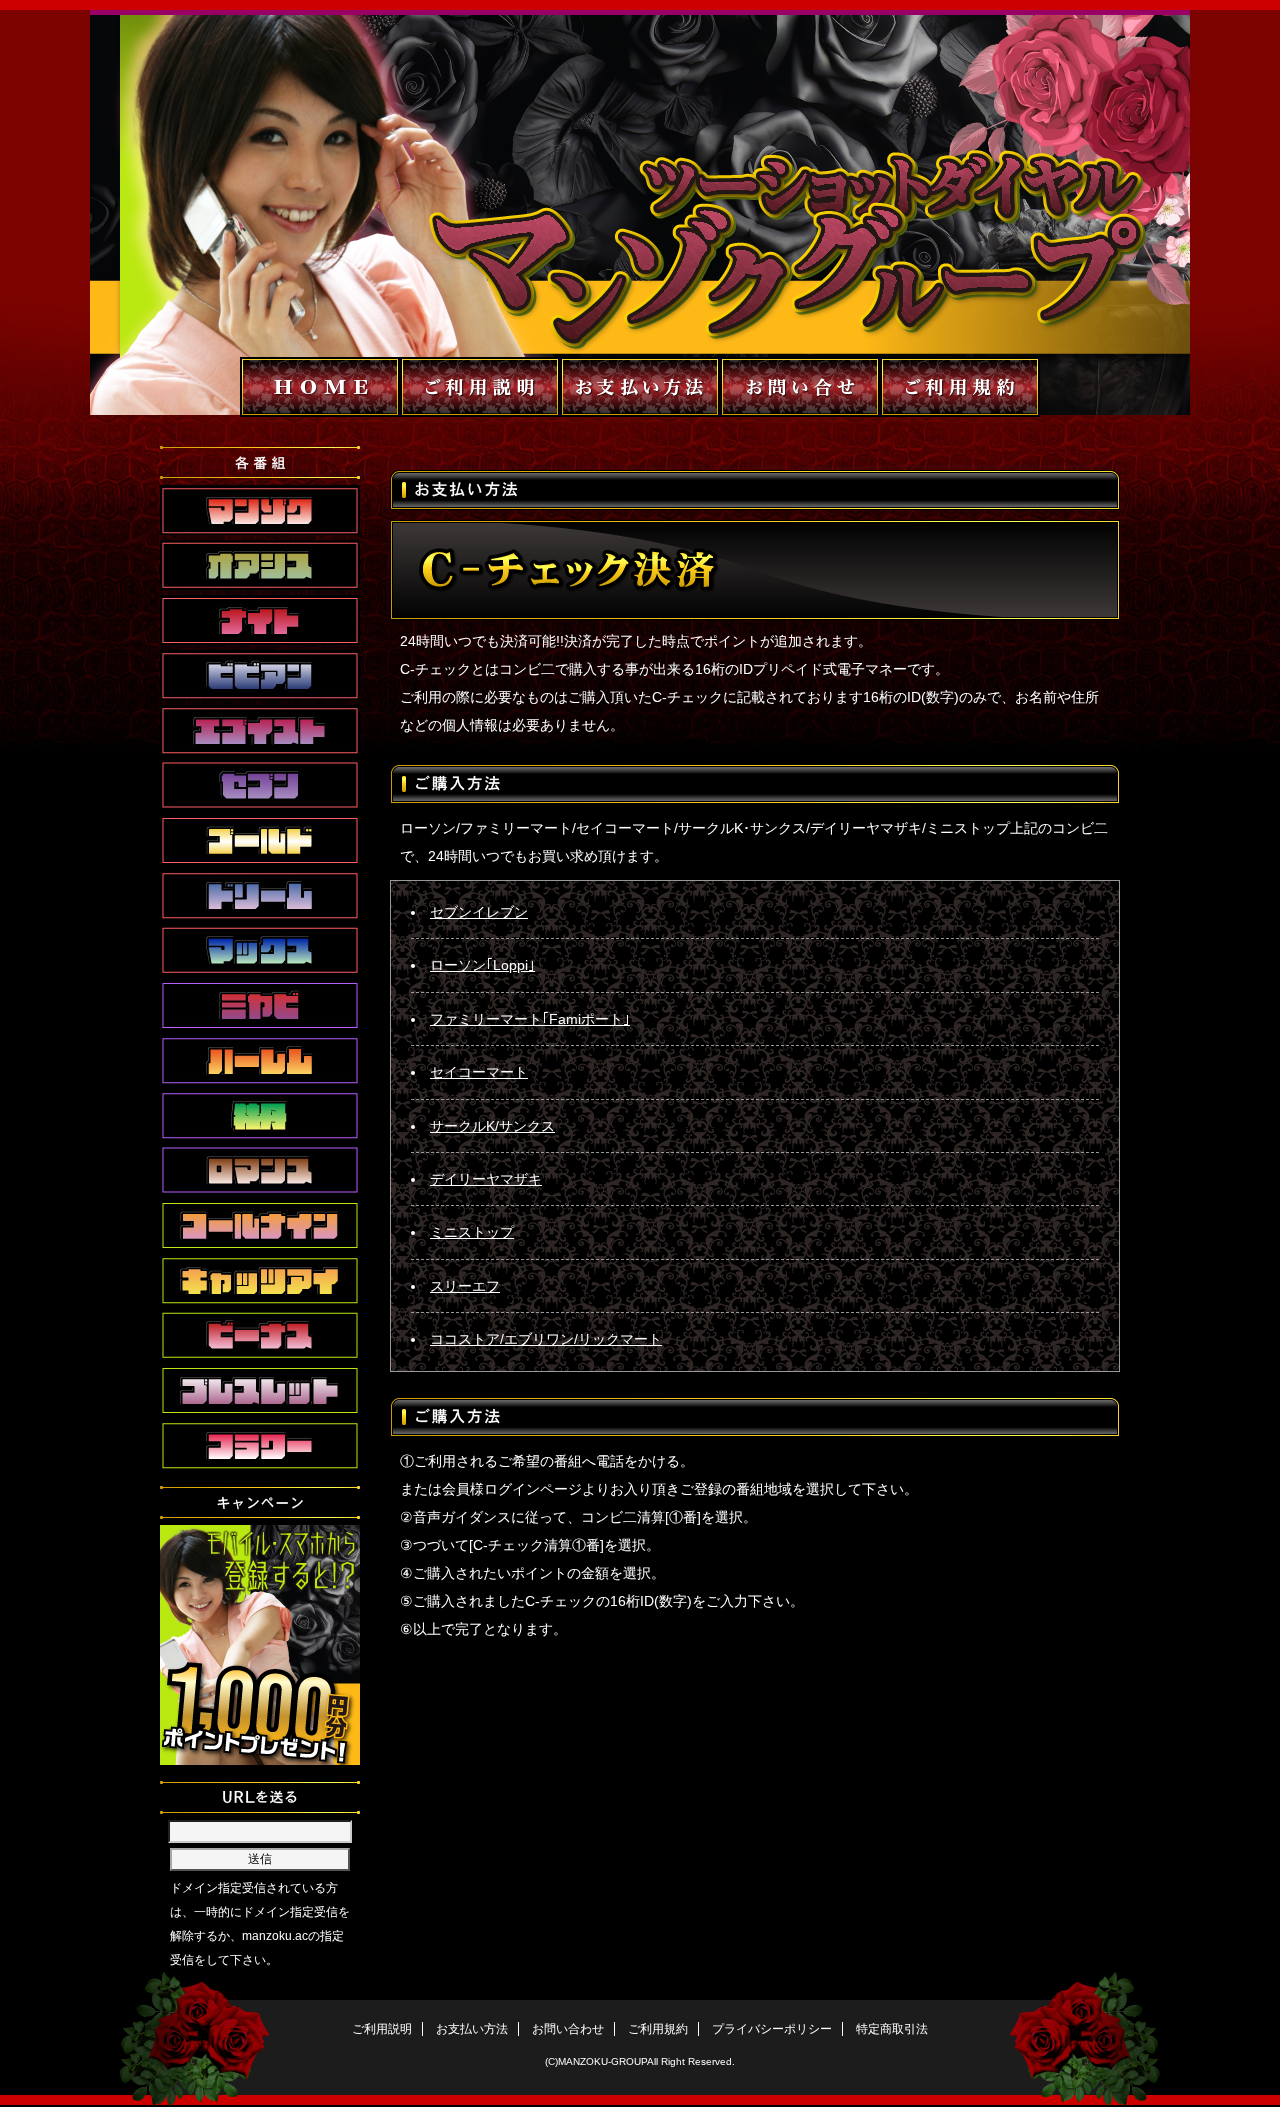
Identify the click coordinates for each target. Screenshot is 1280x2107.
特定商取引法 (892, 2029)
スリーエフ (465, 1286)
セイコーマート (479, 1072)
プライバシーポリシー (772, 2029)
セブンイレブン (479, 912)
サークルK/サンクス (492, 1126)
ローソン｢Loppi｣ (482, 965)
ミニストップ (472, 1232)
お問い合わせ (568, 2029)
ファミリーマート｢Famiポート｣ (530, 1019)
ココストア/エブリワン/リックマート (546, 1339)
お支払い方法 (472, 2029)
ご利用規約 (658, 2029)
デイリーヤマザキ (486, 1179)
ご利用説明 (382, 2029)
